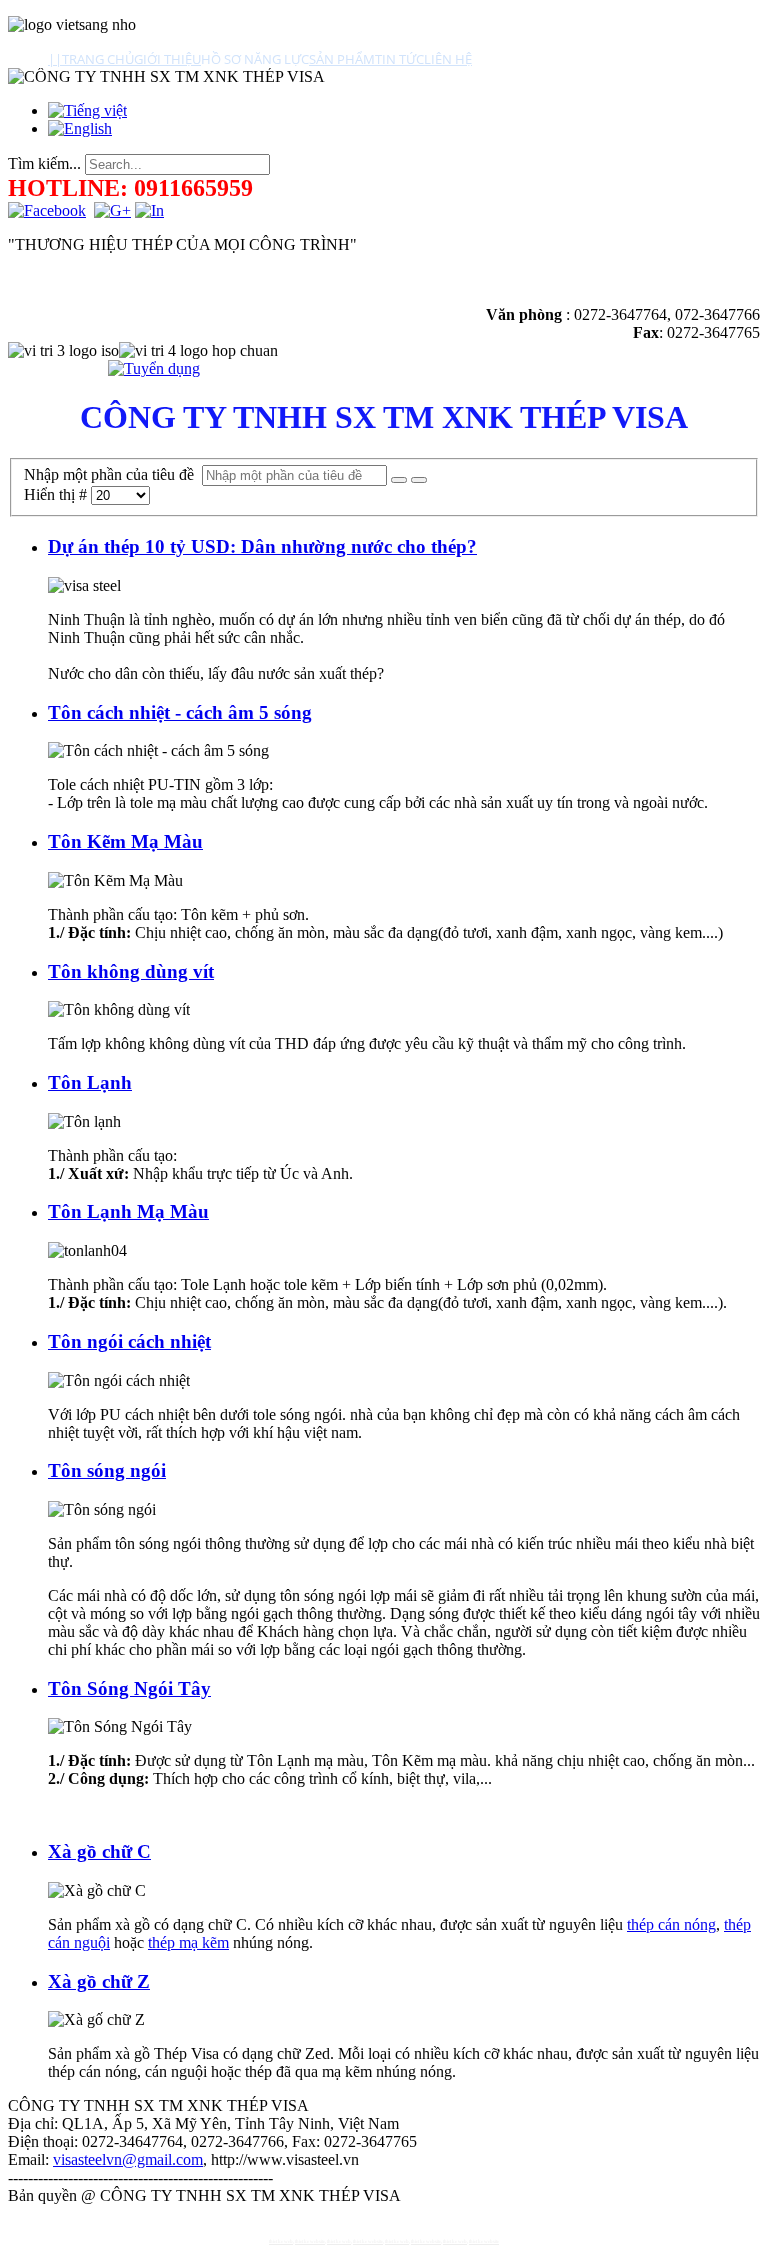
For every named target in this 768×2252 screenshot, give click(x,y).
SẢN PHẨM (342, 59)
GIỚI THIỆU (167, 59)
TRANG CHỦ (98, 59)
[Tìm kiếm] (399, 480)
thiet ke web (281, 2241)
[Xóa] (419, 480)
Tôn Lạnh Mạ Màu (128, 1211)
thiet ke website (310, 2241)
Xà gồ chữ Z (99, 1981)
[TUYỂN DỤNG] (154, 368)
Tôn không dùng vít (131, 971)
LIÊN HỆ (448, 59)
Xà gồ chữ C (99, 1851)
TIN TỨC (399, 59)
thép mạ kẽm (188, 1942)
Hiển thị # (57, 494)
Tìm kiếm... (44, 163)
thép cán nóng (671, 1924)
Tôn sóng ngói (107, 1470)
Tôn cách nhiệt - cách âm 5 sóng (180, 712)
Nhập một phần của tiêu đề (113, 474)
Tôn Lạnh (90, 1082)
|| (55, 59)
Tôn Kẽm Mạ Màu (125, 841)
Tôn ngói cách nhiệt (129, 1341)
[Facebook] (47, 210)
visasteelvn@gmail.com (128, 2159)
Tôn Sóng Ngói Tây (129, 1688)
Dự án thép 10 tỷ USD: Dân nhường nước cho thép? (262, 546)
